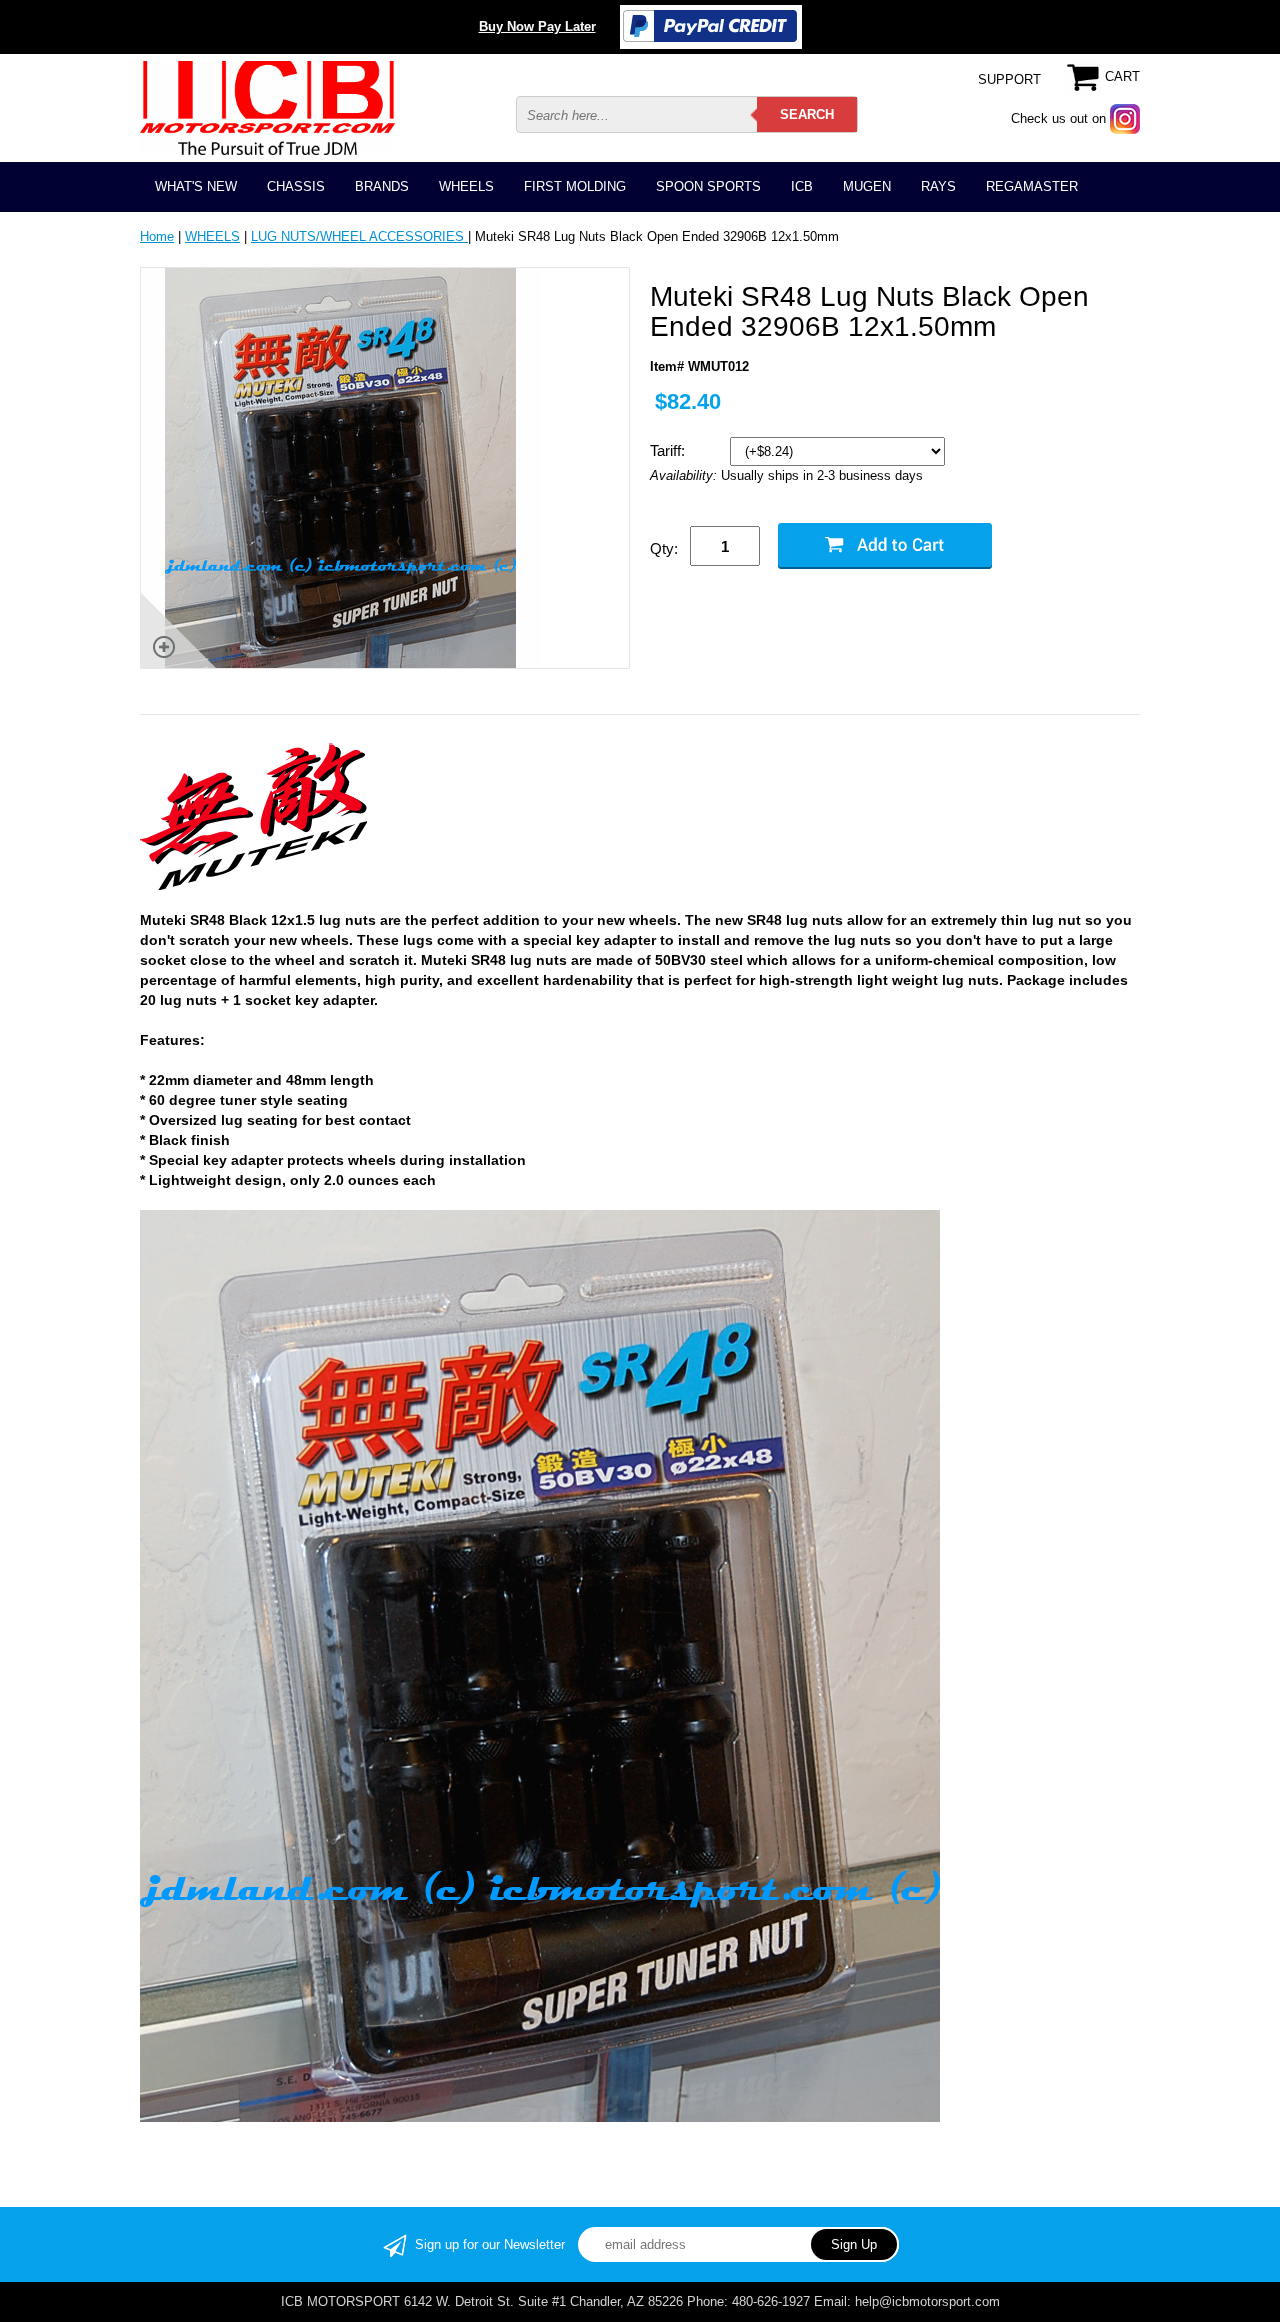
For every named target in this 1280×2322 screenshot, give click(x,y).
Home (157, 236)
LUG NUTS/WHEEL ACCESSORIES (359, 236)
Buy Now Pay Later (537, 26)
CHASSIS (296, 186)
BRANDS (382, 186)
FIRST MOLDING (575, 186)
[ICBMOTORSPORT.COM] (267, 107)
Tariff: (669, 450)
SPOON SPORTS (708, 186)
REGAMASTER (1032, 186)
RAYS (938, 186)
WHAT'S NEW (196, 186)
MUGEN (867, 186)
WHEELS (466, 186)
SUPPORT (1009, 79)
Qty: (664, 548)
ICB (802, 186)
